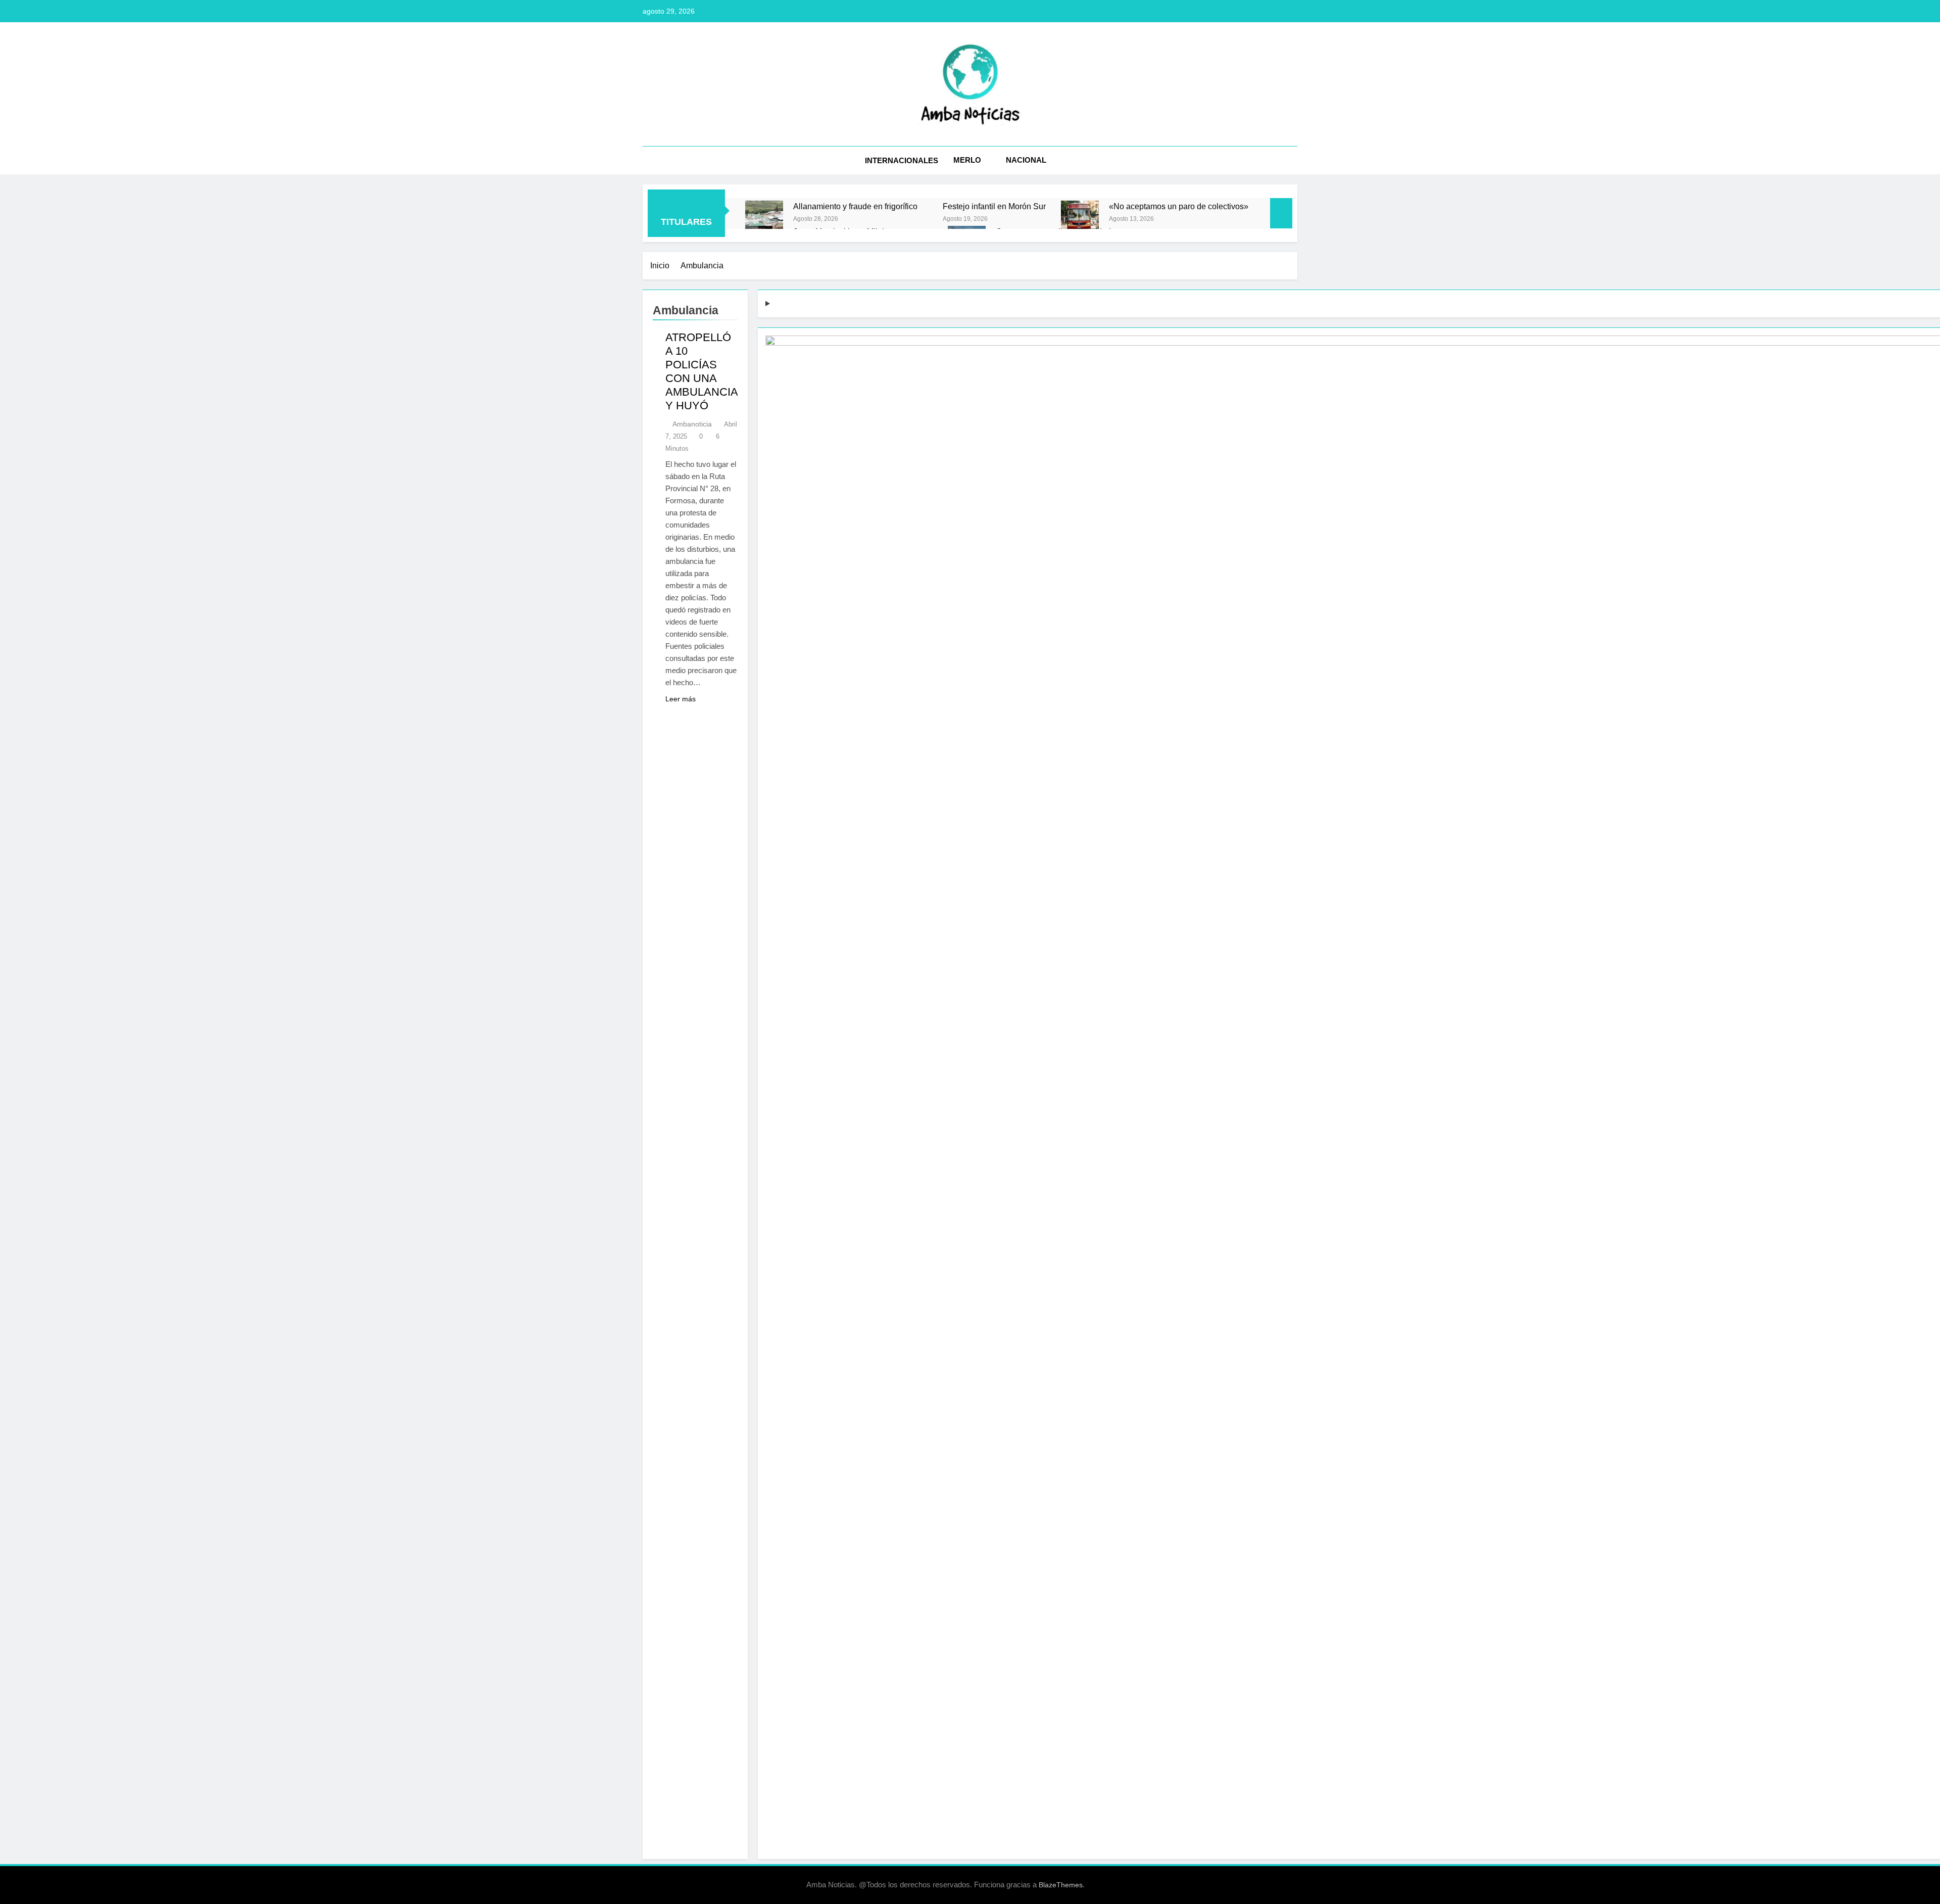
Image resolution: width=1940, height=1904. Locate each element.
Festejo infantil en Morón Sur (994, 206)
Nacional (1026, 160)
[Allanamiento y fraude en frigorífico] (764, 220)
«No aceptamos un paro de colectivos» (1179, 206)
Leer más (681, 699)
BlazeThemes (1061, 1885)
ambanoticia (692, 424)
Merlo (967, 160)
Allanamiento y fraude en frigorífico (855, 206)
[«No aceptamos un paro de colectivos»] (1080, 220)
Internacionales (902, 160)
